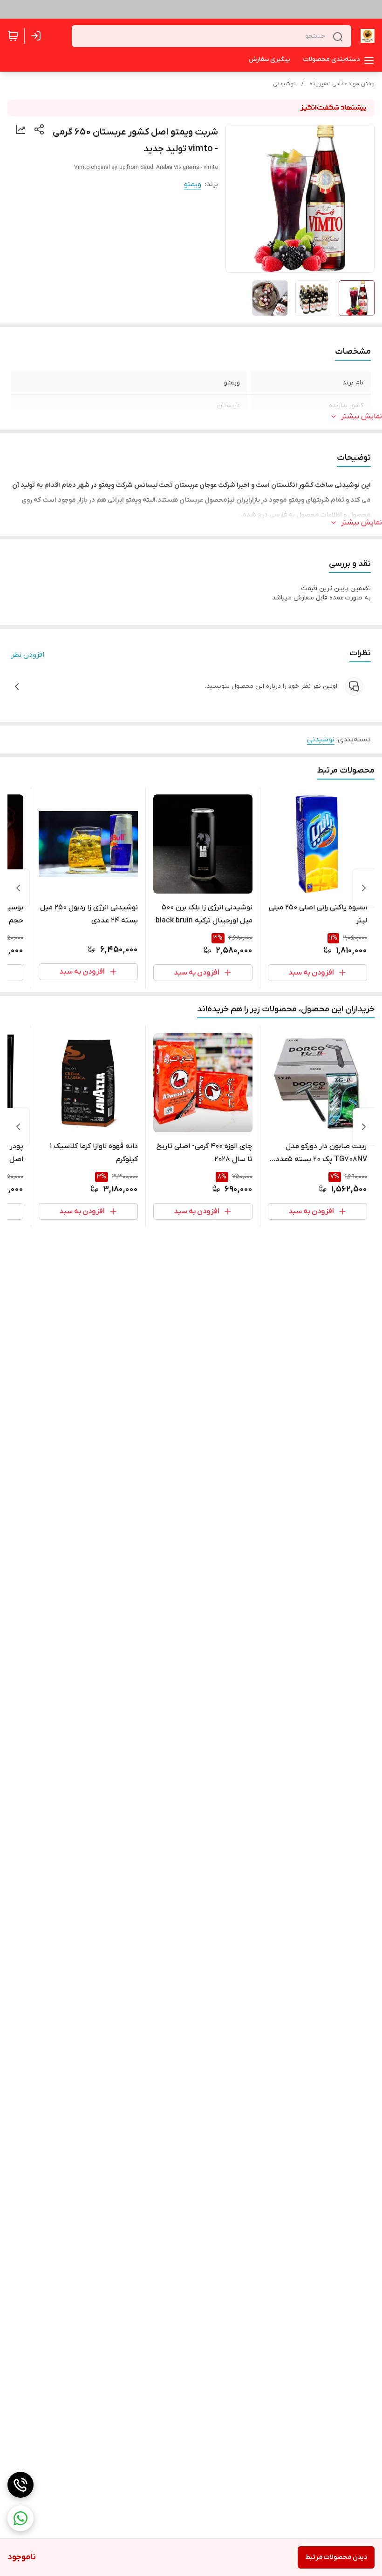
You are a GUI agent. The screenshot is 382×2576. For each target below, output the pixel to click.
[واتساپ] (20, 2518)
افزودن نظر (28, 655)
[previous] (364, 888)
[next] (18, 888)
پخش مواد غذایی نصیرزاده (342, 84)
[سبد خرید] (13, 36)
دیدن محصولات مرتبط (336, 2557)
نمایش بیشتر (362, 417)
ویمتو (193, 184)
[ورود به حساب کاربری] (38, 36)
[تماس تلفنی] (20, 2485)
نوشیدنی (284, 84)
